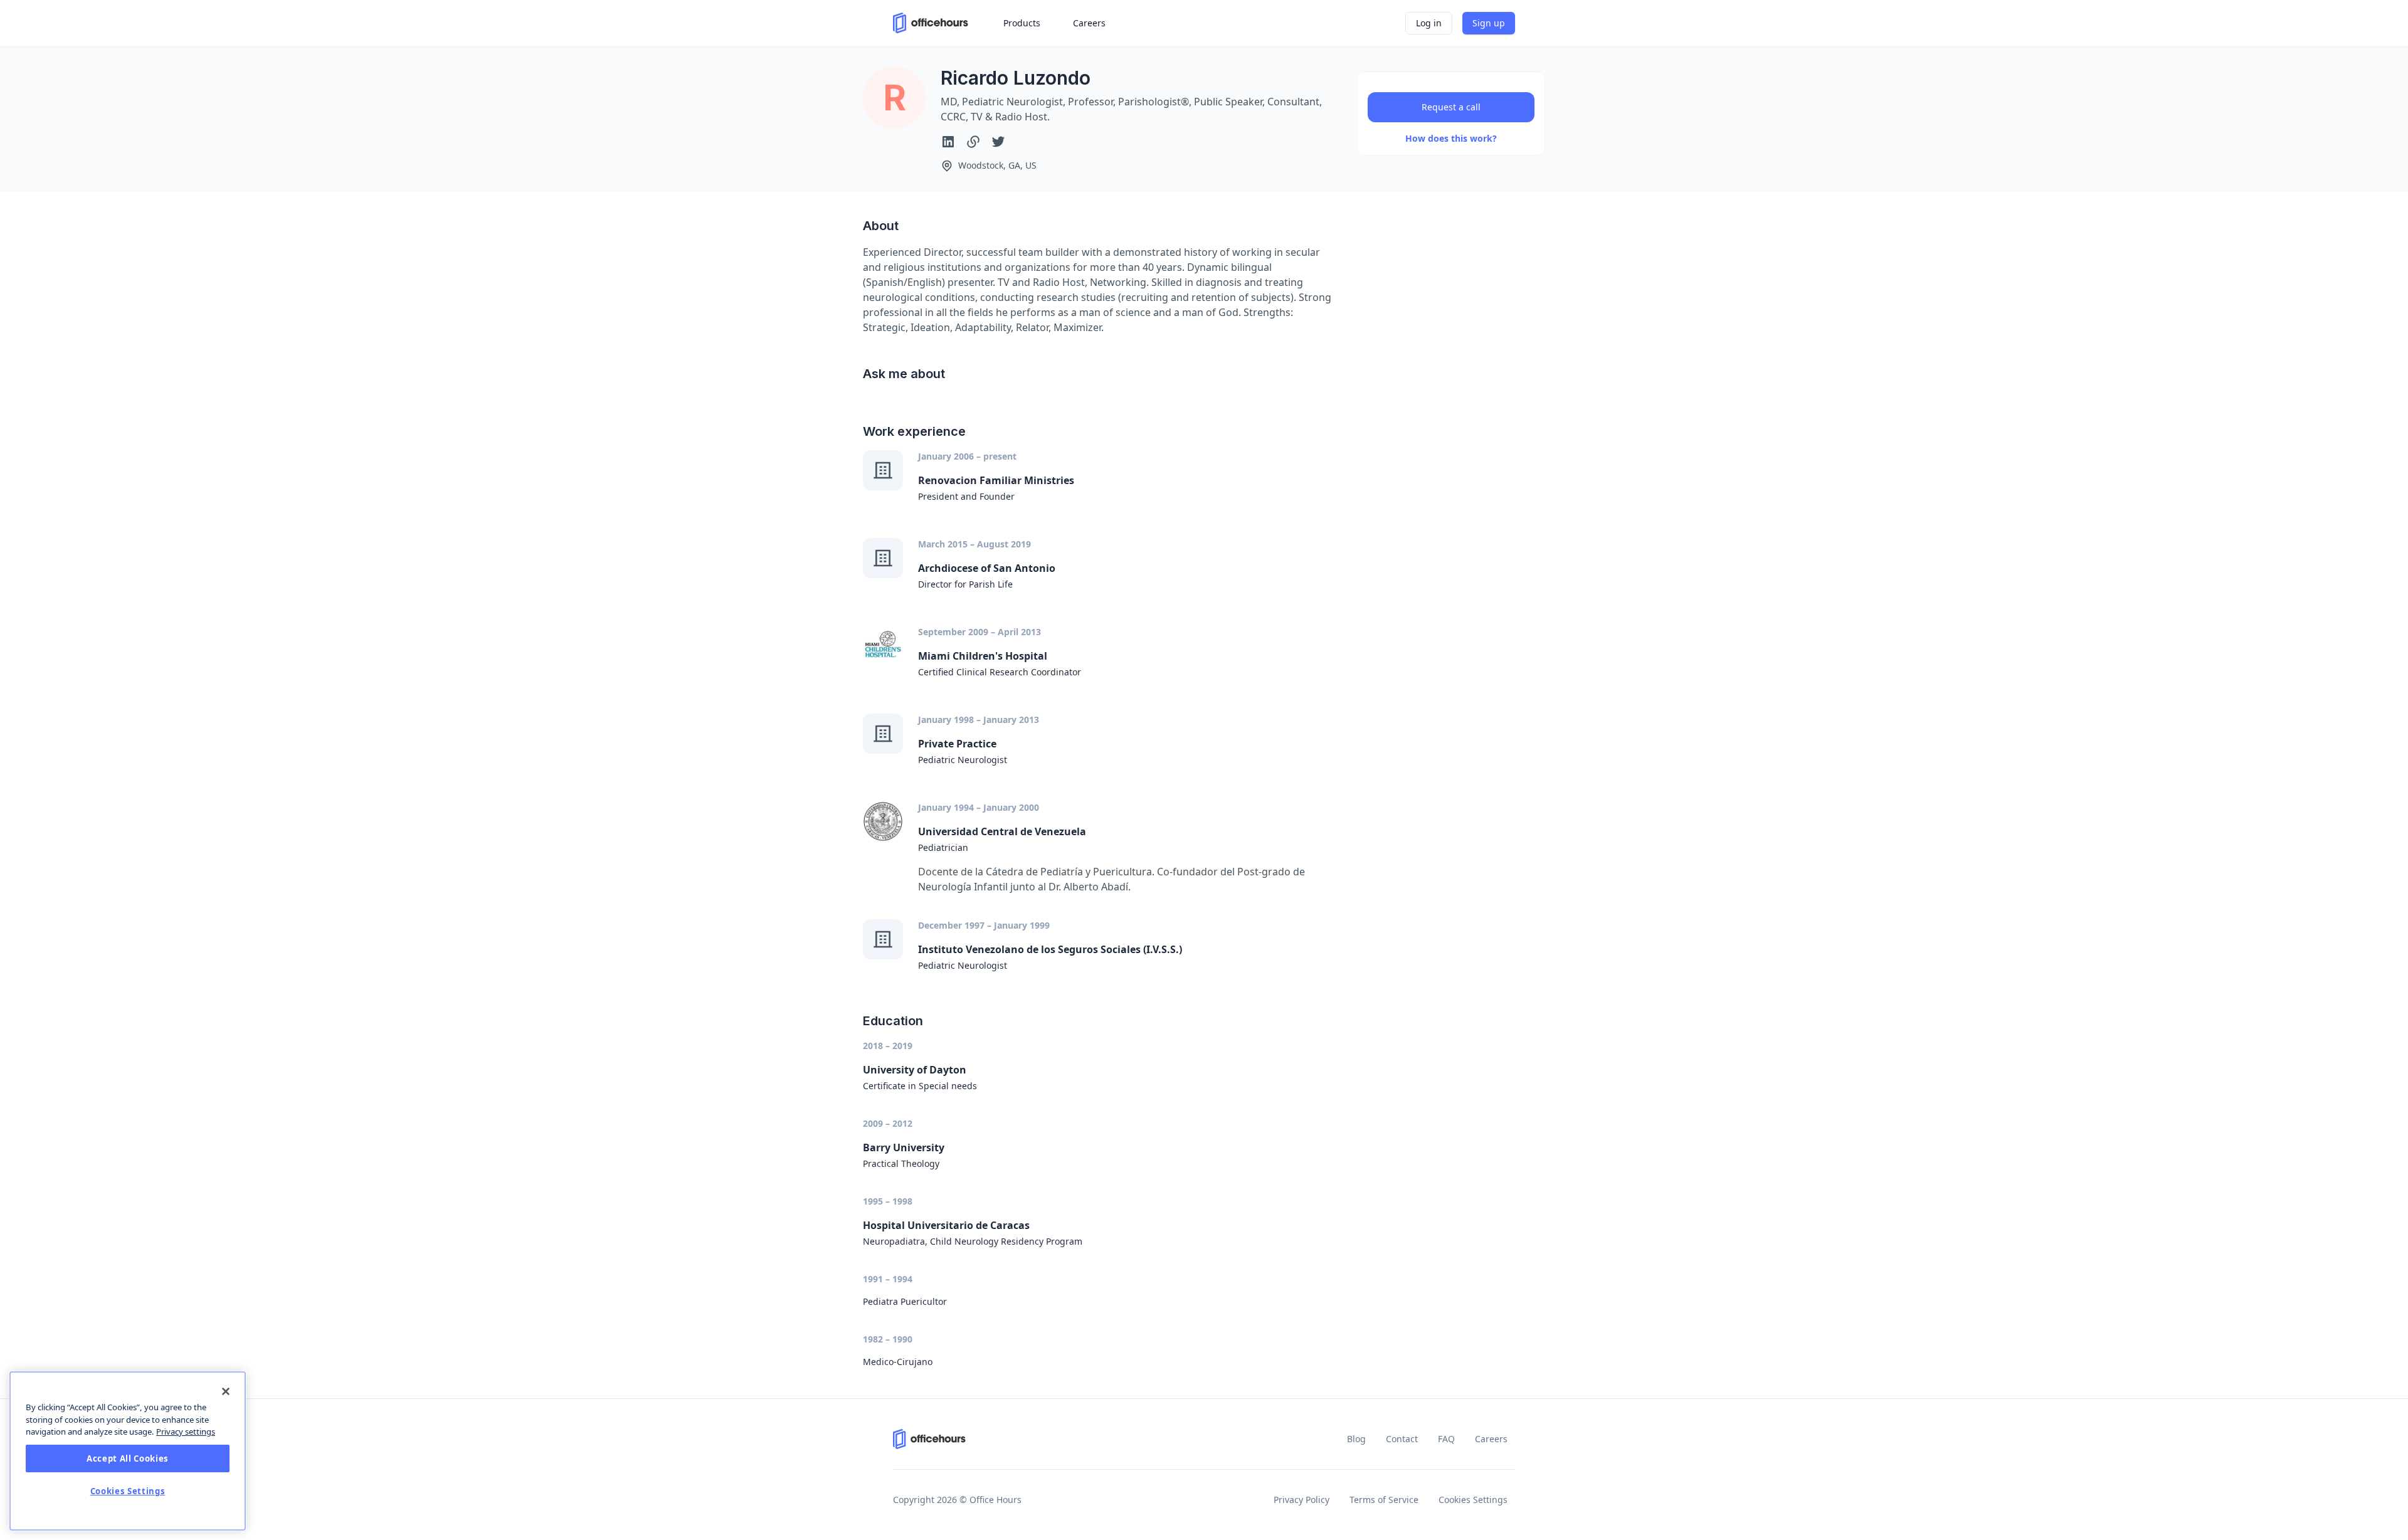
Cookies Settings (1473, 1500)
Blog (1356, 1439)
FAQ (1446, 1439)
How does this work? (1451, 138)
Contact (1402, 1439)
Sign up (1489, 23)
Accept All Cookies (128, 1458)
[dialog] (128, 1451)
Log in (1429, 23)
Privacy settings (186, 1432)
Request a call (1451, 107)
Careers (1491, 1439)
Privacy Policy (1302, 1500)
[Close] (226, 1391)
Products (1022, 23)
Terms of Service (1384, 1500)
